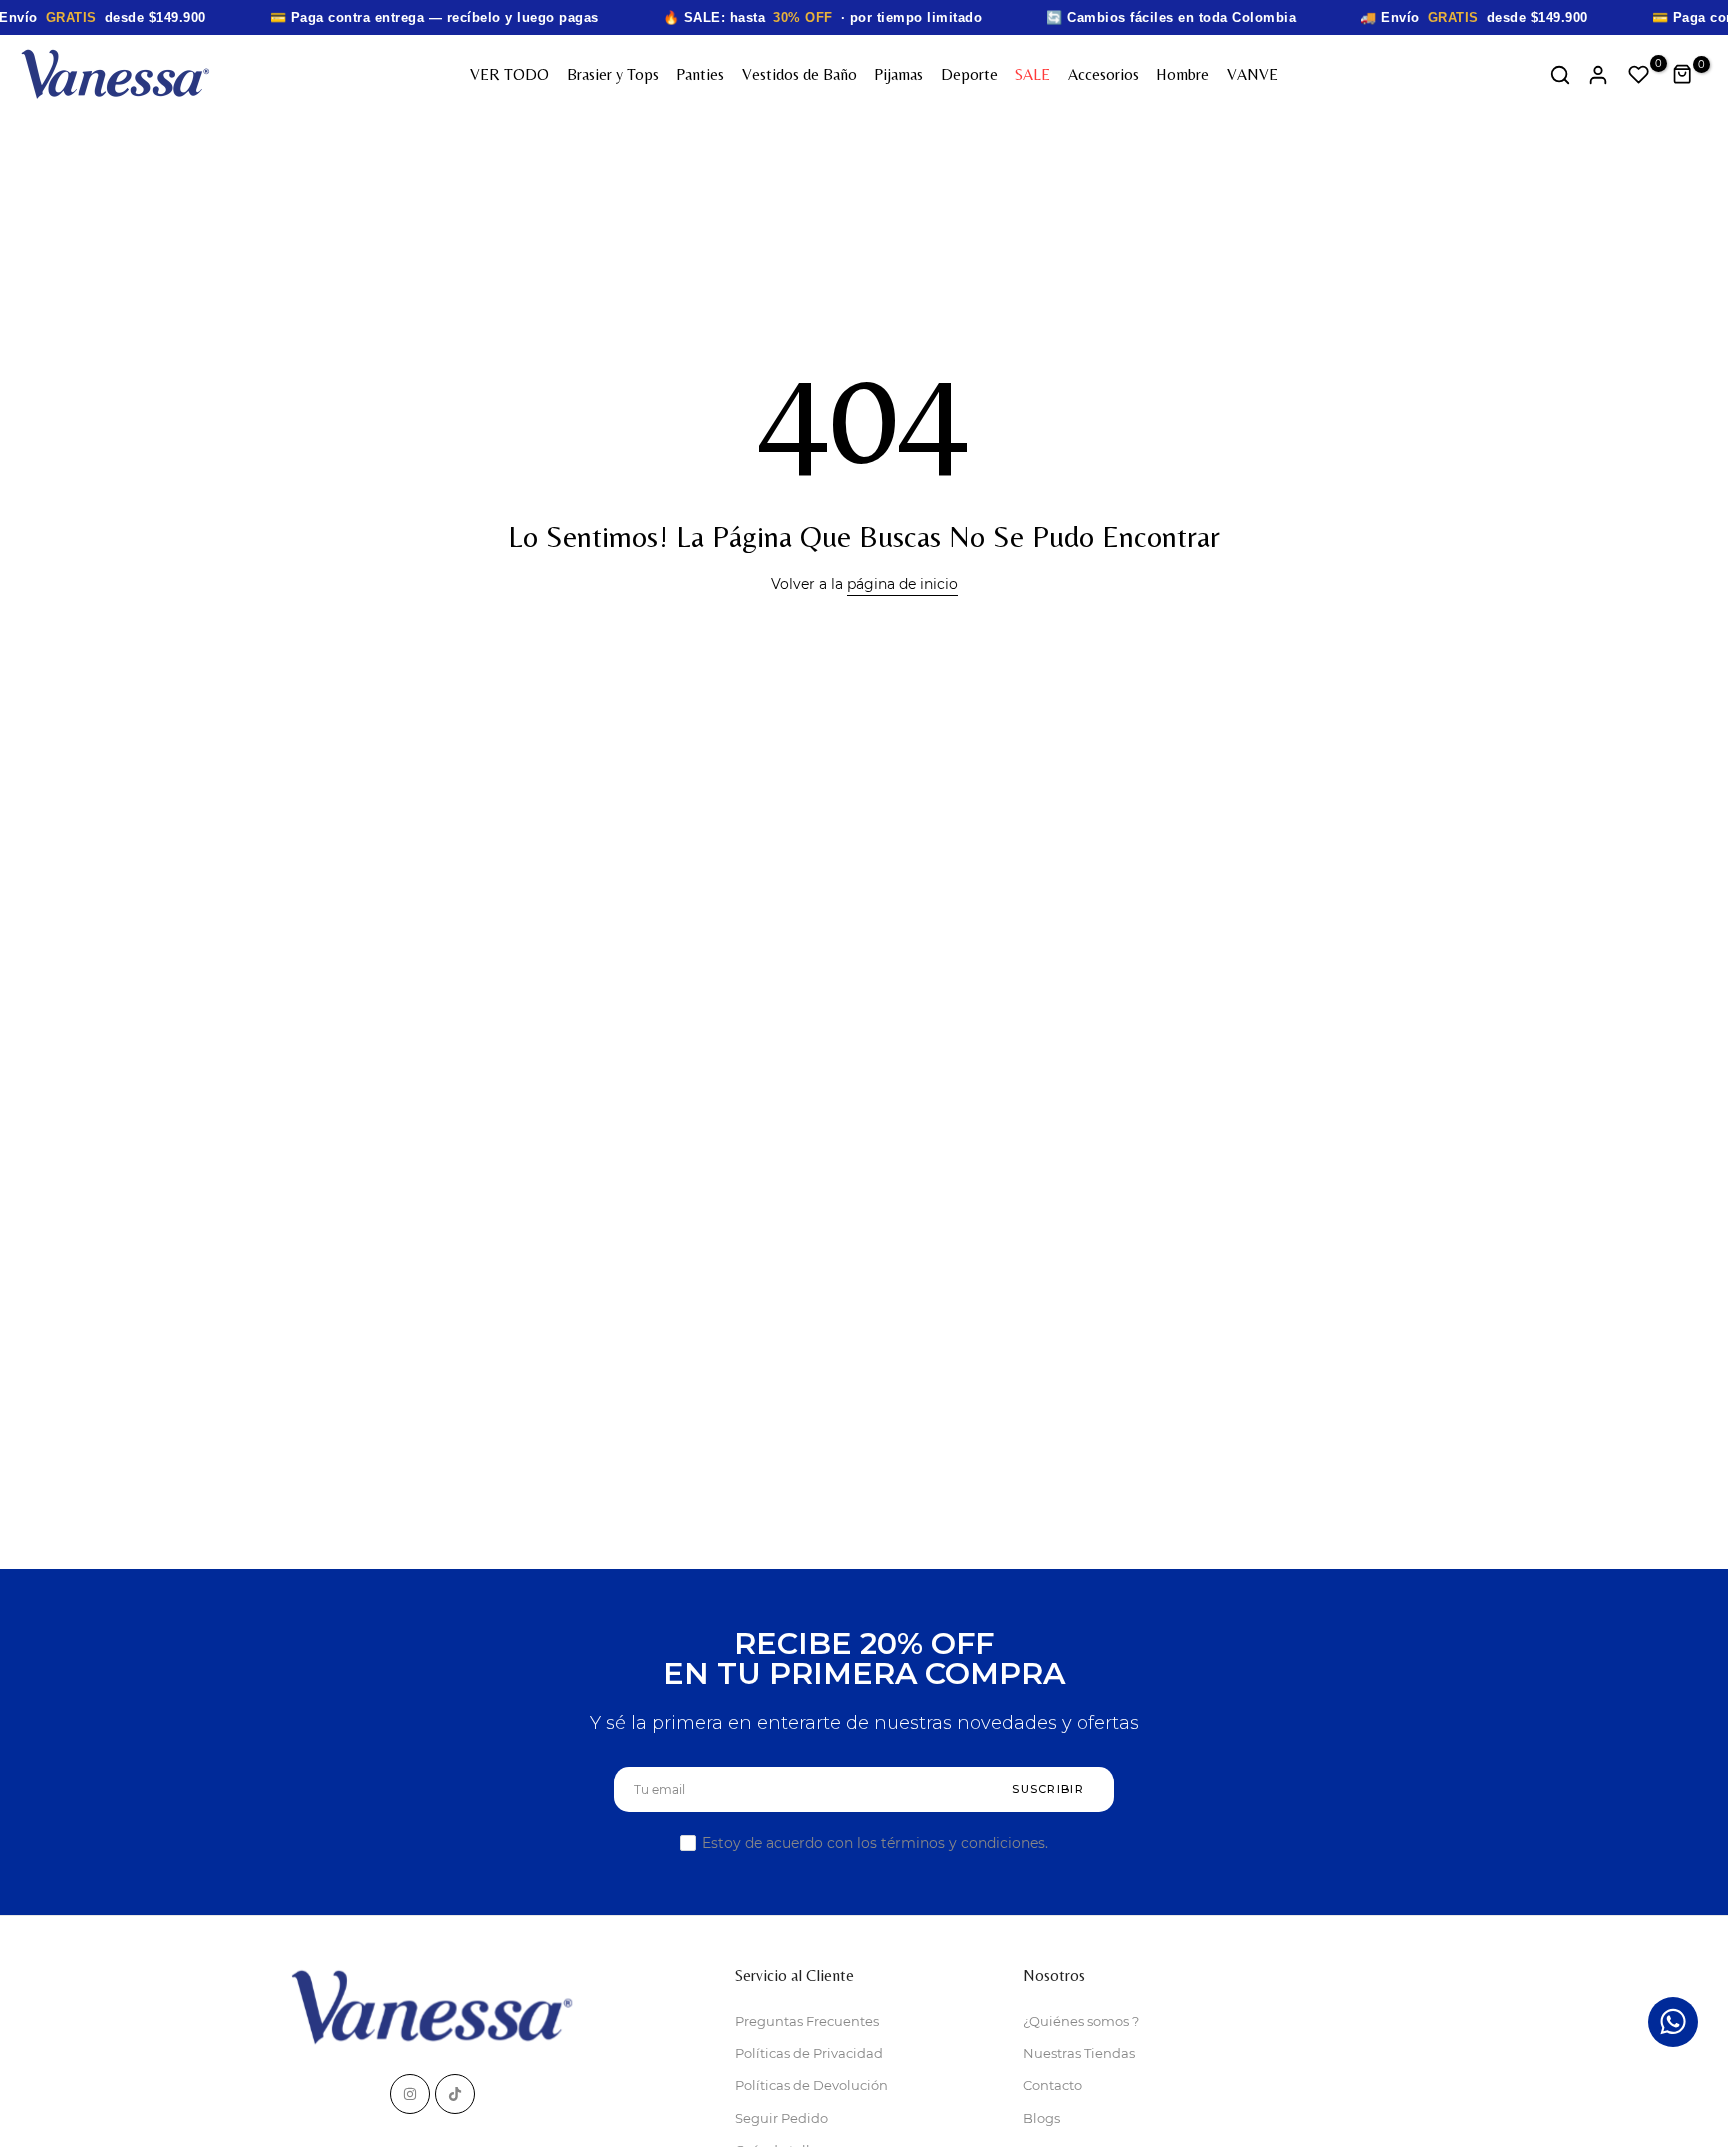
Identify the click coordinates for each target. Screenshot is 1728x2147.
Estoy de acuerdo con (875, 1843)
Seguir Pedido (781, 2118)
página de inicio (902, 584)
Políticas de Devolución (811, 2085)
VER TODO (509, 74)
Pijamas (898, 74)
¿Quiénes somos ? (1081, 2021)
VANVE (1252, 74)
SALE (1032, 74)
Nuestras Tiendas (1079, 2053)
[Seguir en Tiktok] (455, 2094)
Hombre (1182, 74)
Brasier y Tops (613, 74)
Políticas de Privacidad (809, 2053)
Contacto (1052, 2085)
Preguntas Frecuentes (807, 2021)
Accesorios (1103, 74)
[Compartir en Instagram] (410, 2094)
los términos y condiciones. (952, 1843)
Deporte (969, 74)
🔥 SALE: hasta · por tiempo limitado (823, 17)
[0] (1639, 75)
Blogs (1041, 2118)
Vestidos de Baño (799, 74)
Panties (700, 74)
